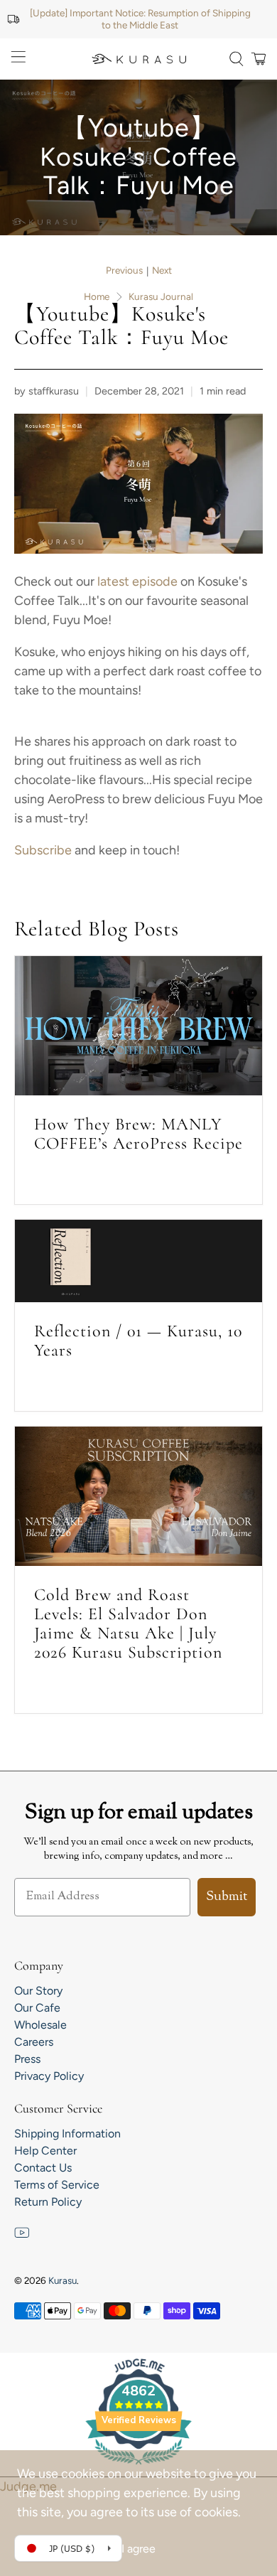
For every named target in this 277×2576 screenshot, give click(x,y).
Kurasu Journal (161, 297)
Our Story (38, 1991)
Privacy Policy (49, 2076)
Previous (124, 271)
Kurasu (63, 2280)
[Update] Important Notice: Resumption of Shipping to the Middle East (140, 19)
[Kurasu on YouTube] (22, 2237)
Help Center (45, 2151)
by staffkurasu (47, 391)
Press (27, 2059)
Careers (34, 2042)
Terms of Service (57, 2185)
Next (162, 271)
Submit (227, 1897)
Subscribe (43, 850)
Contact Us (43, 2168)
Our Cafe (37, 2008)
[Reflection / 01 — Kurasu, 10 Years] (139, 1261)
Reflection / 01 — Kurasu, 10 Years (138, 1341)
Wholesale (40, 2025)
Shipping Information (67, 2134)
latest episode (136, 581)
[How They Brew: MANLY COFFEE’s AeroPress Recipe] (139, 1026)
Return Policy (48, 2202)
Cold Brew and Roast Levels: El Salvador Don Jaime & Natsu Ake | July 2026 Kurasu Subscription (128, 1624)
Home (97, 297)
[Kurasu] (139, 59)
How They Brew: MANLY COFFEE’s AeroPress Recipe (138, 1134)
